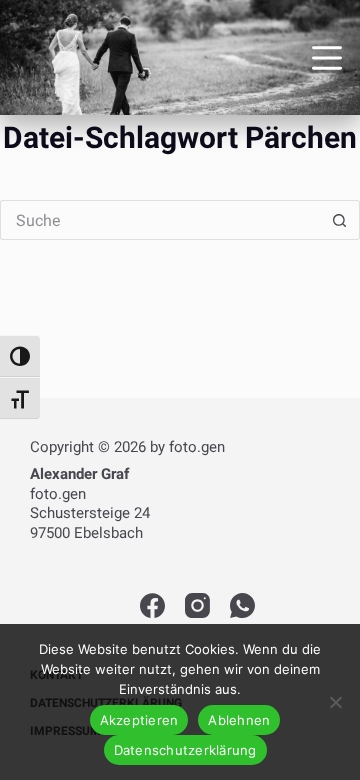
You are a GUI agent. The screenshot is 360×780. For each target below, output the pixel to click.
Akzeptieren (139, 720)
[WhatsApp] (242, 605)
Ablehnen (239, 720)
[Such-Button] (340, 220)
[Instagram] (197, 605)
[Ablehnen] (335, 702)
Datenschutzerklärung (185, 750)
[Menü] (327, 58)
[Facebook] (152, 605)
